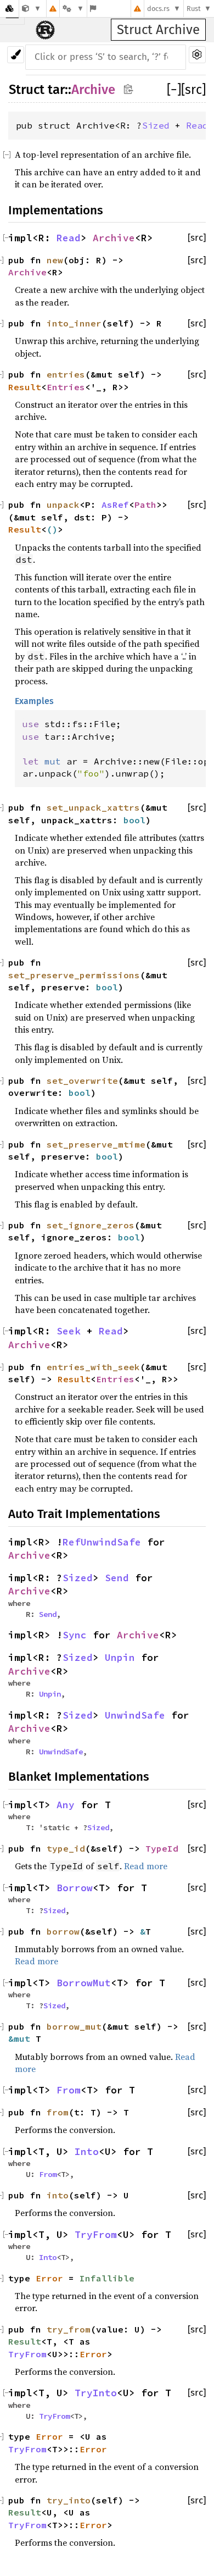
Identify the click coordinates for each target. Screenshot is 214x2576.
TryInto (96, 2393)
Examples (34, 701)
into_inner (74, 323)
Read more (146, 1866)
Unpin (120, 1658)
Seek (69, 1331)
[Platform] (73, 9)
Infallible (107, 2278)
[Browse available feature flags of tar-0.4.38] (93, 9)
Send (117, 1578)
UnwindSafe (135, 1715)
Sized (156, 125)
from (58, 2112)
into (58, 2195)
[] (174, 90)
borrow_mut (74, 2026)
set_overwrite (82, 1081)
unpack (63, 505)
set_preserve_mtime (96, 1144)
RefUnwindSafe (102, 1542)
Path (145, 505)
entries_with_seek (93, 1367)
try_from (69, 2329)
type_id (66, 1848)
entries (66, 374)
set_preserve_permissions (74, 975)
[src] (193, 90)
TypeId (162, 1848)
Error (49, 2278)
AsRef (115, 505)
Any (66, 1805)
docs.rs (158, 9)
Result (25, 387)
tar (56, 90)
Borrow (75, 1888)
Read (197, 125)
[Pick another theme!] (16, 55)
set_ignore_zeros (91, 1225)
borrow (63, 1931)
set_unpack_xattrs (93, 807)
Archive (93, 90)
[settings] (197, 55)
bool (134, 820)
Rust (194, 9)
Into (87, 2152)
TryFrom (96, 2235)
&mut (22, 2038)
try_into (69, 2500)
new (55, 260)
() (52, 529)
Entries (66, 387)
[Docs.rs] (9, 9)
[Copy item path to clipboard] (128, 89)
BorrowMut (84, 1983)
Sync (75, 1635)
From (69, 2090)
